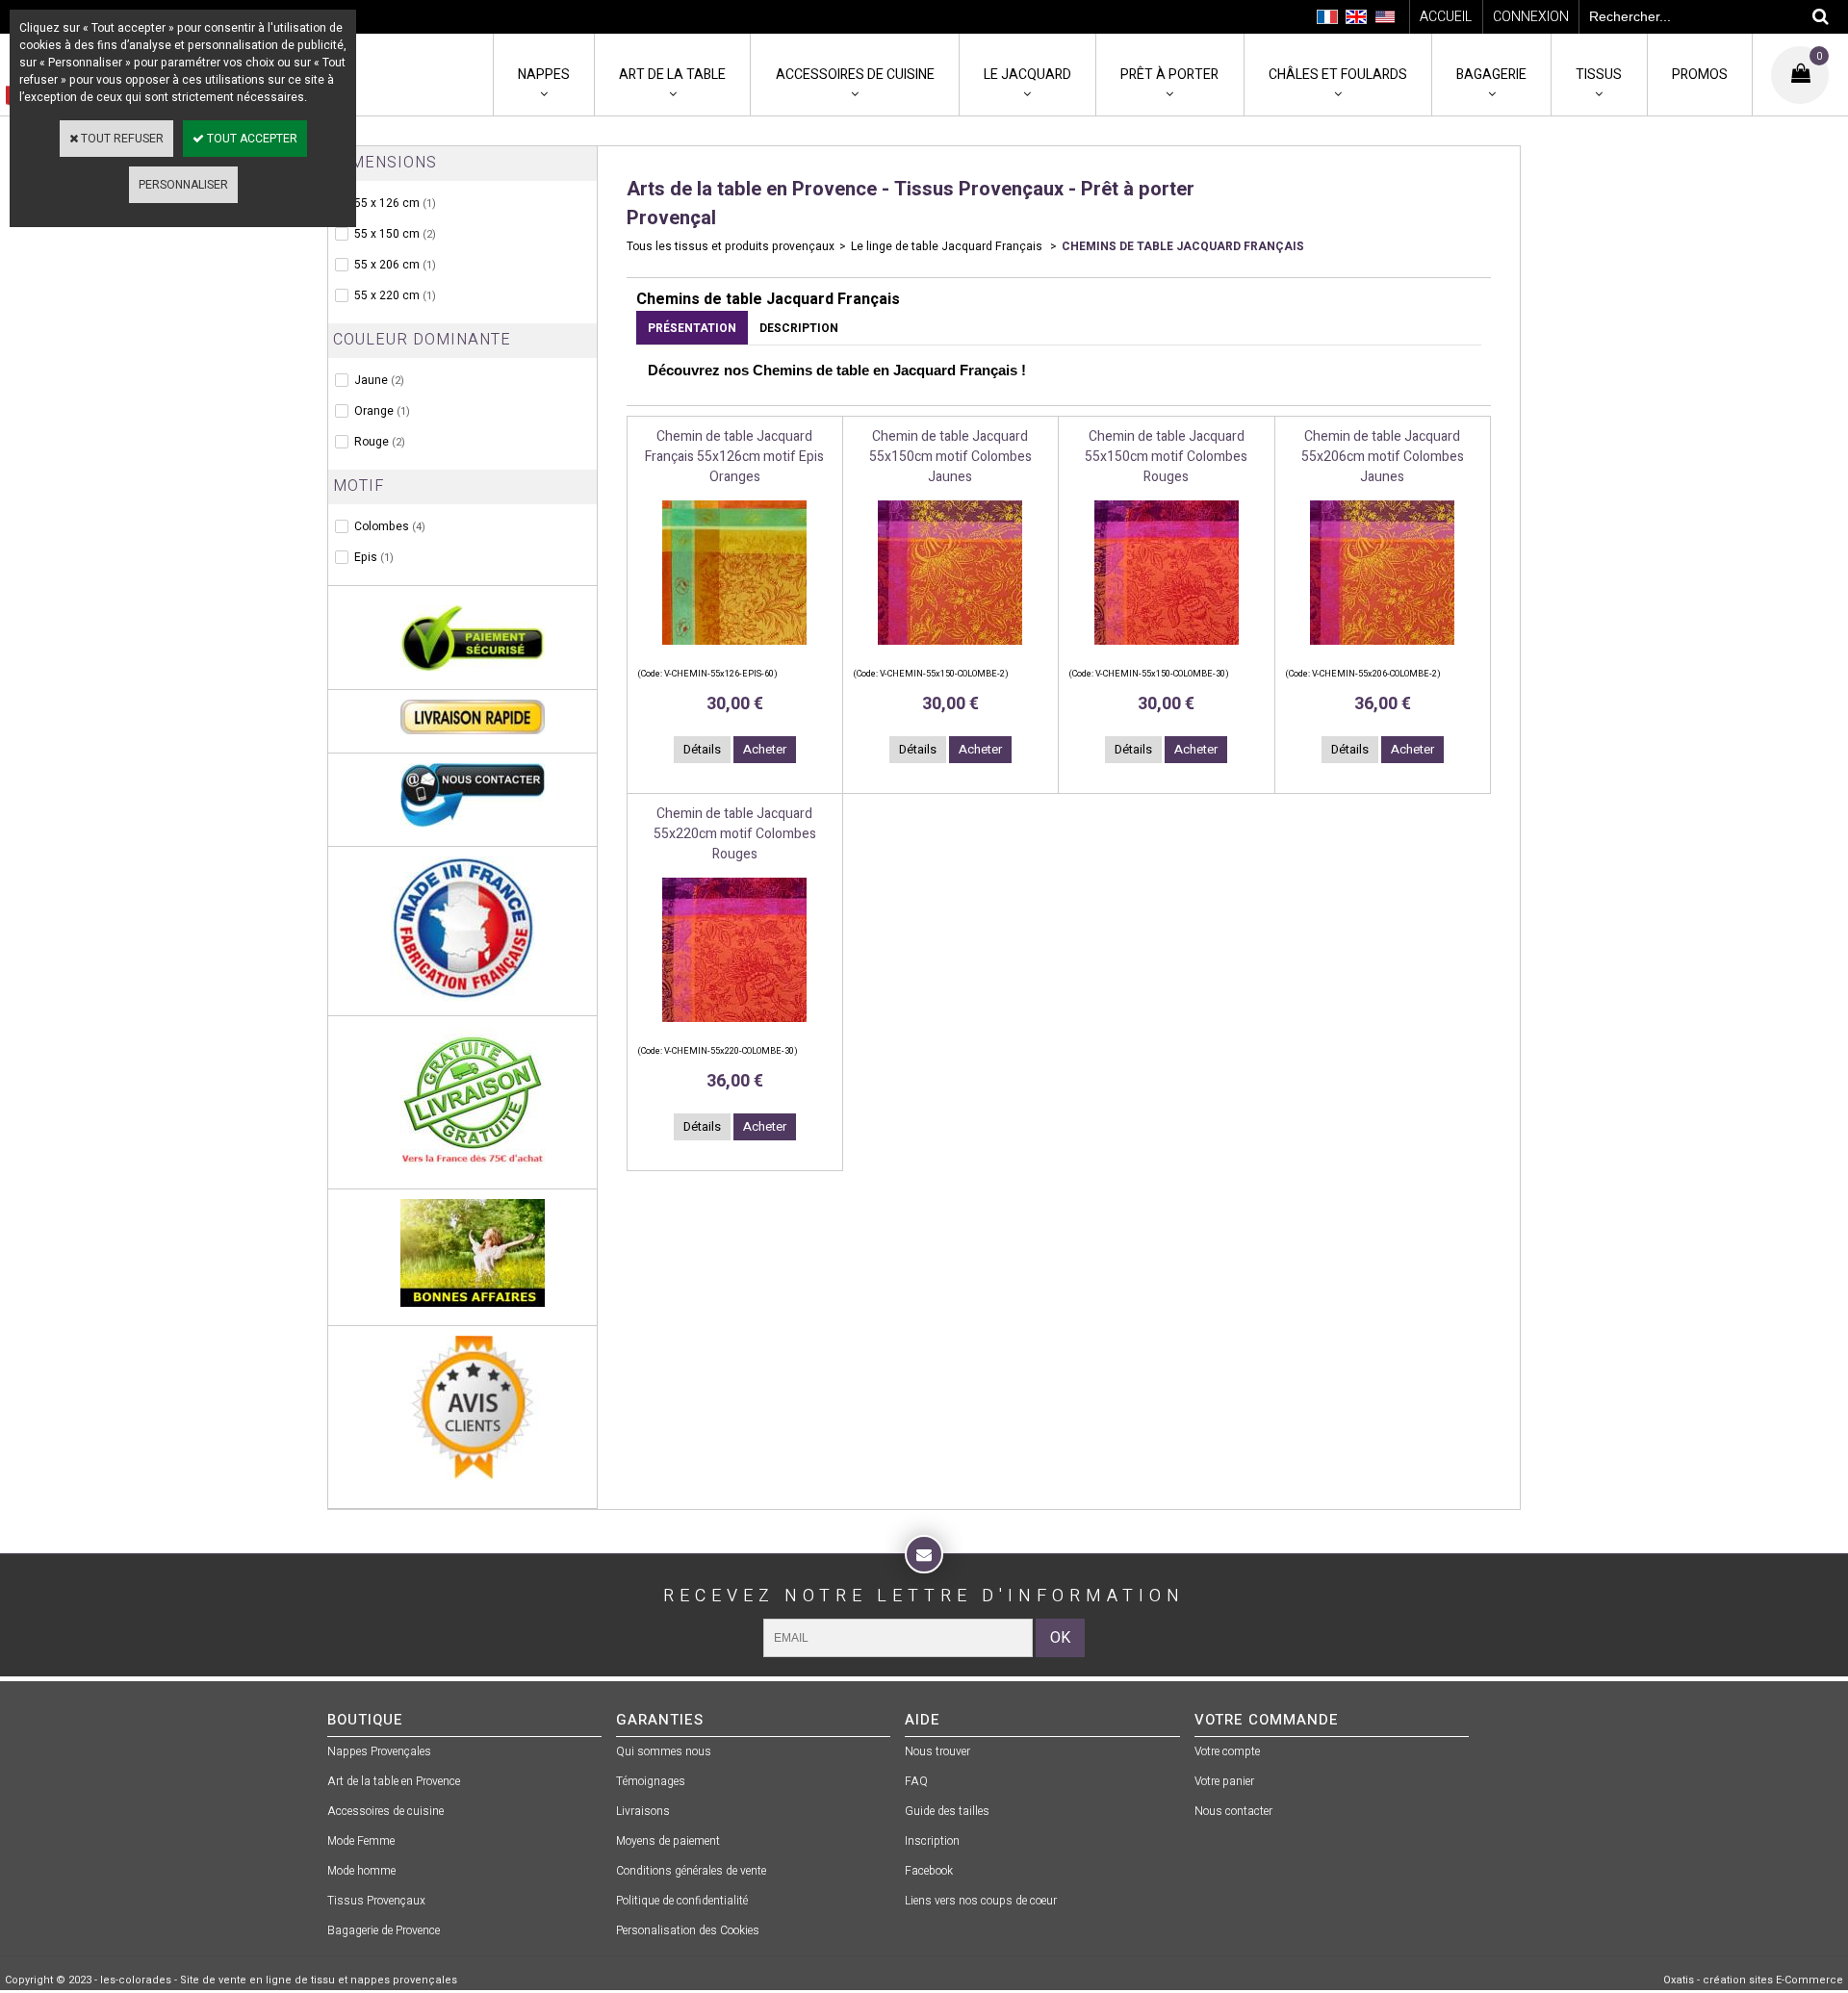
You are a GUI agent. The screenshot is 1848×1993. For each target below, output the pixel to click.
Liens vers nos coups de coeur (981, 1901)
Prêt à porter (1169, 75)
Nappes (544, 75)
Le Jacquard (1027, 75)
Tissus (1599, 75)
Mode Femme (361, 1841)
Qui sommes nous (664, 1751)
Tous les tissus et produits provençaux (731, 246)
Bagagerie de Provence (384, 1930)
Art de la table (672, 75)
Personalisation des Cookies (688, 1930)
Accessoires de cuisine (855, 75)
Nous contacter (1233, 1811)
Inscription (932, 1841)
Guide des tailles (947, 1811)
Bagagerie (1491, 75)
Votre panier (1224, 1781)
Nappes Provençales (379, 1751)
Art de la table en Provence (394, 1781)
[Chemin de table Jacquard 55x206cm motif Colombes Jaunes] (1382, 651)
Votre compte (1227, 1751)
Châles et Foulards (1338, 75)
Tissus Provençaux (376, 1901)
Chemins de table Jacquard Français (1183, 246)
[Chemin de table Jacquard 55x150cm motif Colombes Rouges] (1167, 651)
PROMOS (1700, 75)
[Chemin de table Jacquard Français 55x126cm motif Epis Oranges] (734, 651)
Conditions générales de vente (691, 1871)
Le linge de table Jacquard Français (948, 246)
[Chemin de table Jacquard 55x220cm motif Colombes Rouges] (734, 1028)
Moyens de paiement (668, 1841)
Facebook (929, 1871)
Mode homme (361, 1871)
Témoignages (651, 1781)
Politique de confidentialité (682, 1901)
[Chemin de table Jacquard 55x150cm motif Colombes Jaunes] (950, 651)
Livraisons (643, 1811)
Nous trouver (937, 1751)
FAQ (916, 1781)
